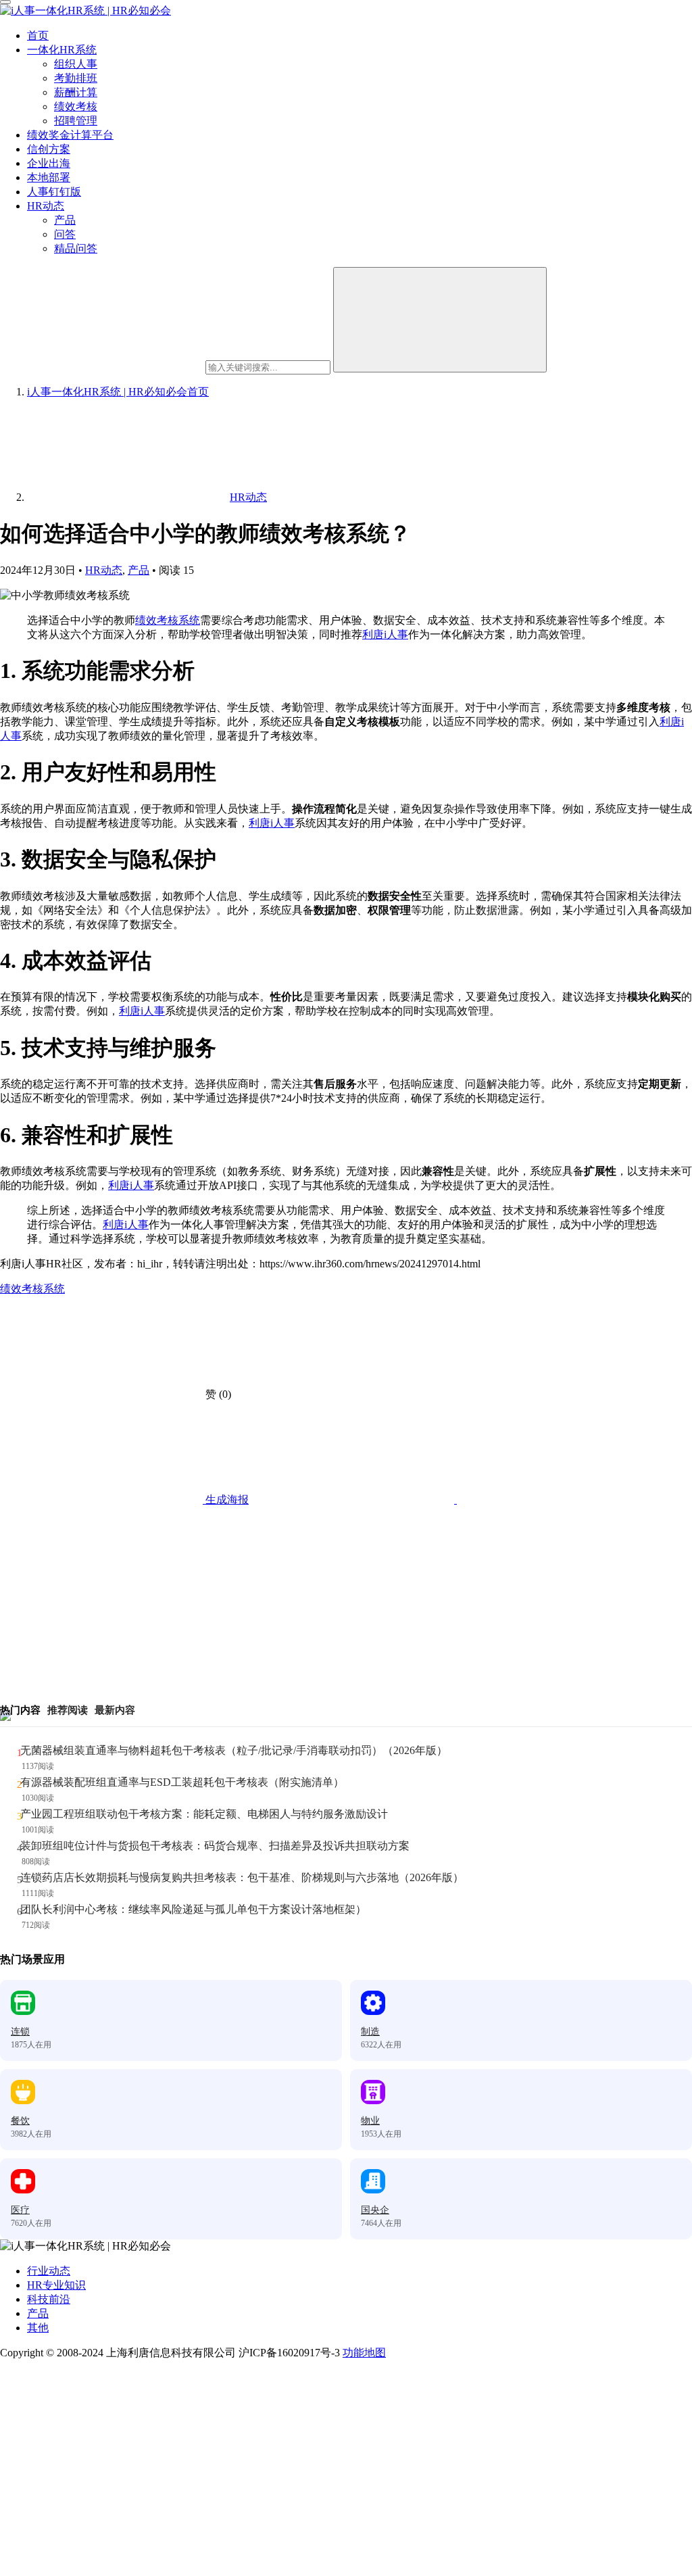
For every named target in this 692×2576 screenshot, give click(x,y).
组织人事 (76, 64)
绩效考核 (76, 106)
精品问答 (76, 248)
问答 (65, 234)
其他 (38, 2328)
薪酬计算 (76, 92)
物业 (370, 2121)
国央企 (375, 2210)
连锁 (20, 2032)
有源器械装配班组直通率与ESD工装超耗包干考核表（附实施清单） (182, 1782)
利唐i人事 (385, 634)
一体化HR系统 (62, 50)
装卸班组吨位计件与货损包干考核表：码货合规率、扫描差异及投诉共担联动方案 (215, 1846)
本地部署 (49, 177)
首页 (38, 35)
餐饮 (20, 2121)
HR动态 (46, 206)
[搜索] (440, 320)
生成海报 (226, 1500)
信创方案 (49, 149)
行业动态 (49, 2271)
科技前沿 (49, 2299)
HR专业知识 (56, 2285)
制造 (370, 2032)
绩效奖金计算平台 (70, 135)
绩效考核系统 (168, 620)
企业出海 (49, 163)
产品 (65, 220)
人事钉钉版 (54, 192)
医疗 (20, 2210)
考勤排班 (76, 78)
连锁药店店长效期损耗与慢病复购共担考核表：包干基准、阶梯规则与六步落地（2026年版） (242, 1877)
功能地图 (364, 2353)
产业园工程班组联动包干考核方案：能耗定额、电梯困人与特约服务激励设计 (204, 1814)
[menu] (5, 2)
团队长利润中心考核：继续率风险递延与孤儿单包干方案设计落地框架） (193, 1909)
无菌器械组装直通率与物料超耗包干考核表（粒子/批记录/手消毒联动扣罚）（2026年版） (234, 1750)
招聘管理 (76, 121)
